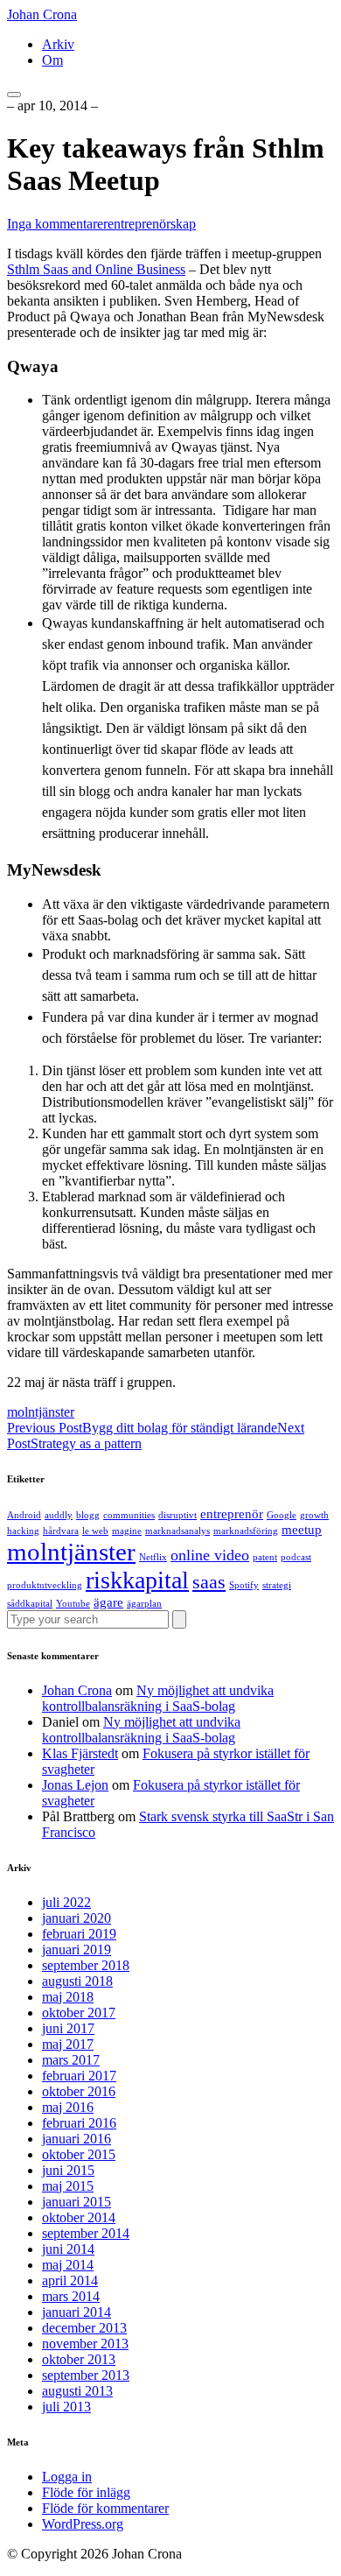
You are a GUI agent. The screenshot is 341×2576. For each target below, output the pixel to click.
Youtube (73, 1604)
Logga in (67, 2477)
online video (210, 1555)
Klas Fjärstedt (80, 1753)
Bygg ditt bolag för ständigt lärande (142, 1428)
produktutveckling (45, 1585)
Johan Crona (42, 14)
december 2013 (84, 2328)
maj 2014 (68, 2265)
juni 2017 (68, 2028)
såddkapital (30, 1604)
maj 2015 (68, 2186)
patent (265, 1557)
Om (52, 60)
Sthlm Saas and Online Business (96, 269)
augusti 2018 (77, 1981)
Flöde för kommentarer (105, 2508)
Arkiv (58, 44)
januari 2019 (77, 1950)
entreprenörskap (152, 224)
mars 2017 (71, 2060)
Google (282, 1515)
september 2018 (86, 1965)
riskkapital (137, 1580)
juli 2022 (66, 1902)
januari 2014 (77, 2312)
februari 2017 (79, 2076)
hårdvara (61, 1531)
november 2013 (85, 2344)
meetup (302, 1530)
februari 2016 (79, 2123)
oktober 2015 (79, 2154)
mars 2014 (71, 2296)
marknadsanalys (177, 1531)
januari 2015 (77, 2202)
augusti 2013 (77, 2391)
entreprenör (232, 1514)
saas (209, 1582)
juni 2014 (68, 2249)
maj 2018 (68, 1997)
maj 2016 (68, 2107)
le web (95, 1531)
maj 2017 (68, 2044)
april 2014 (70, 2280)
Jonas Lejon (75, 1785)
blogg (88, 1515)
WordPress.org (83, 2524)
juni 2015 (68, 2170)
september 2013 (86, 2375)
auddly (59, 1515)
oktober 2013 (79, 2359)
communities (129, 1515)
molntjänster (41, 1412)
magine (127, 1531)
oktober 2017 (79, 2013)
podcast (296, 1557)
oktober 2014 (79, 2217)
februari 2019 (79, 1934)
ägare (108, 1602)
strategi (277, 1585)
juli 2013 (66, 2407)
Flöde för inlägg (86, 2492)
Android (24, 1515)
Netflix (153, 1557)
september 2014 (86, 2233)
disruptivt (177, 1515)
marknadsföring (246, 1531)
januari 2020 (77, 1918)
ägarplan (144, 1604)
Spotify (244, 1585)
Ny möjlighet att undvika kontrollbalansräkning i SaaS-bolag (158, 1698)
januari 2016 (77, 2139)
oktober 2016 (79, 2091)
